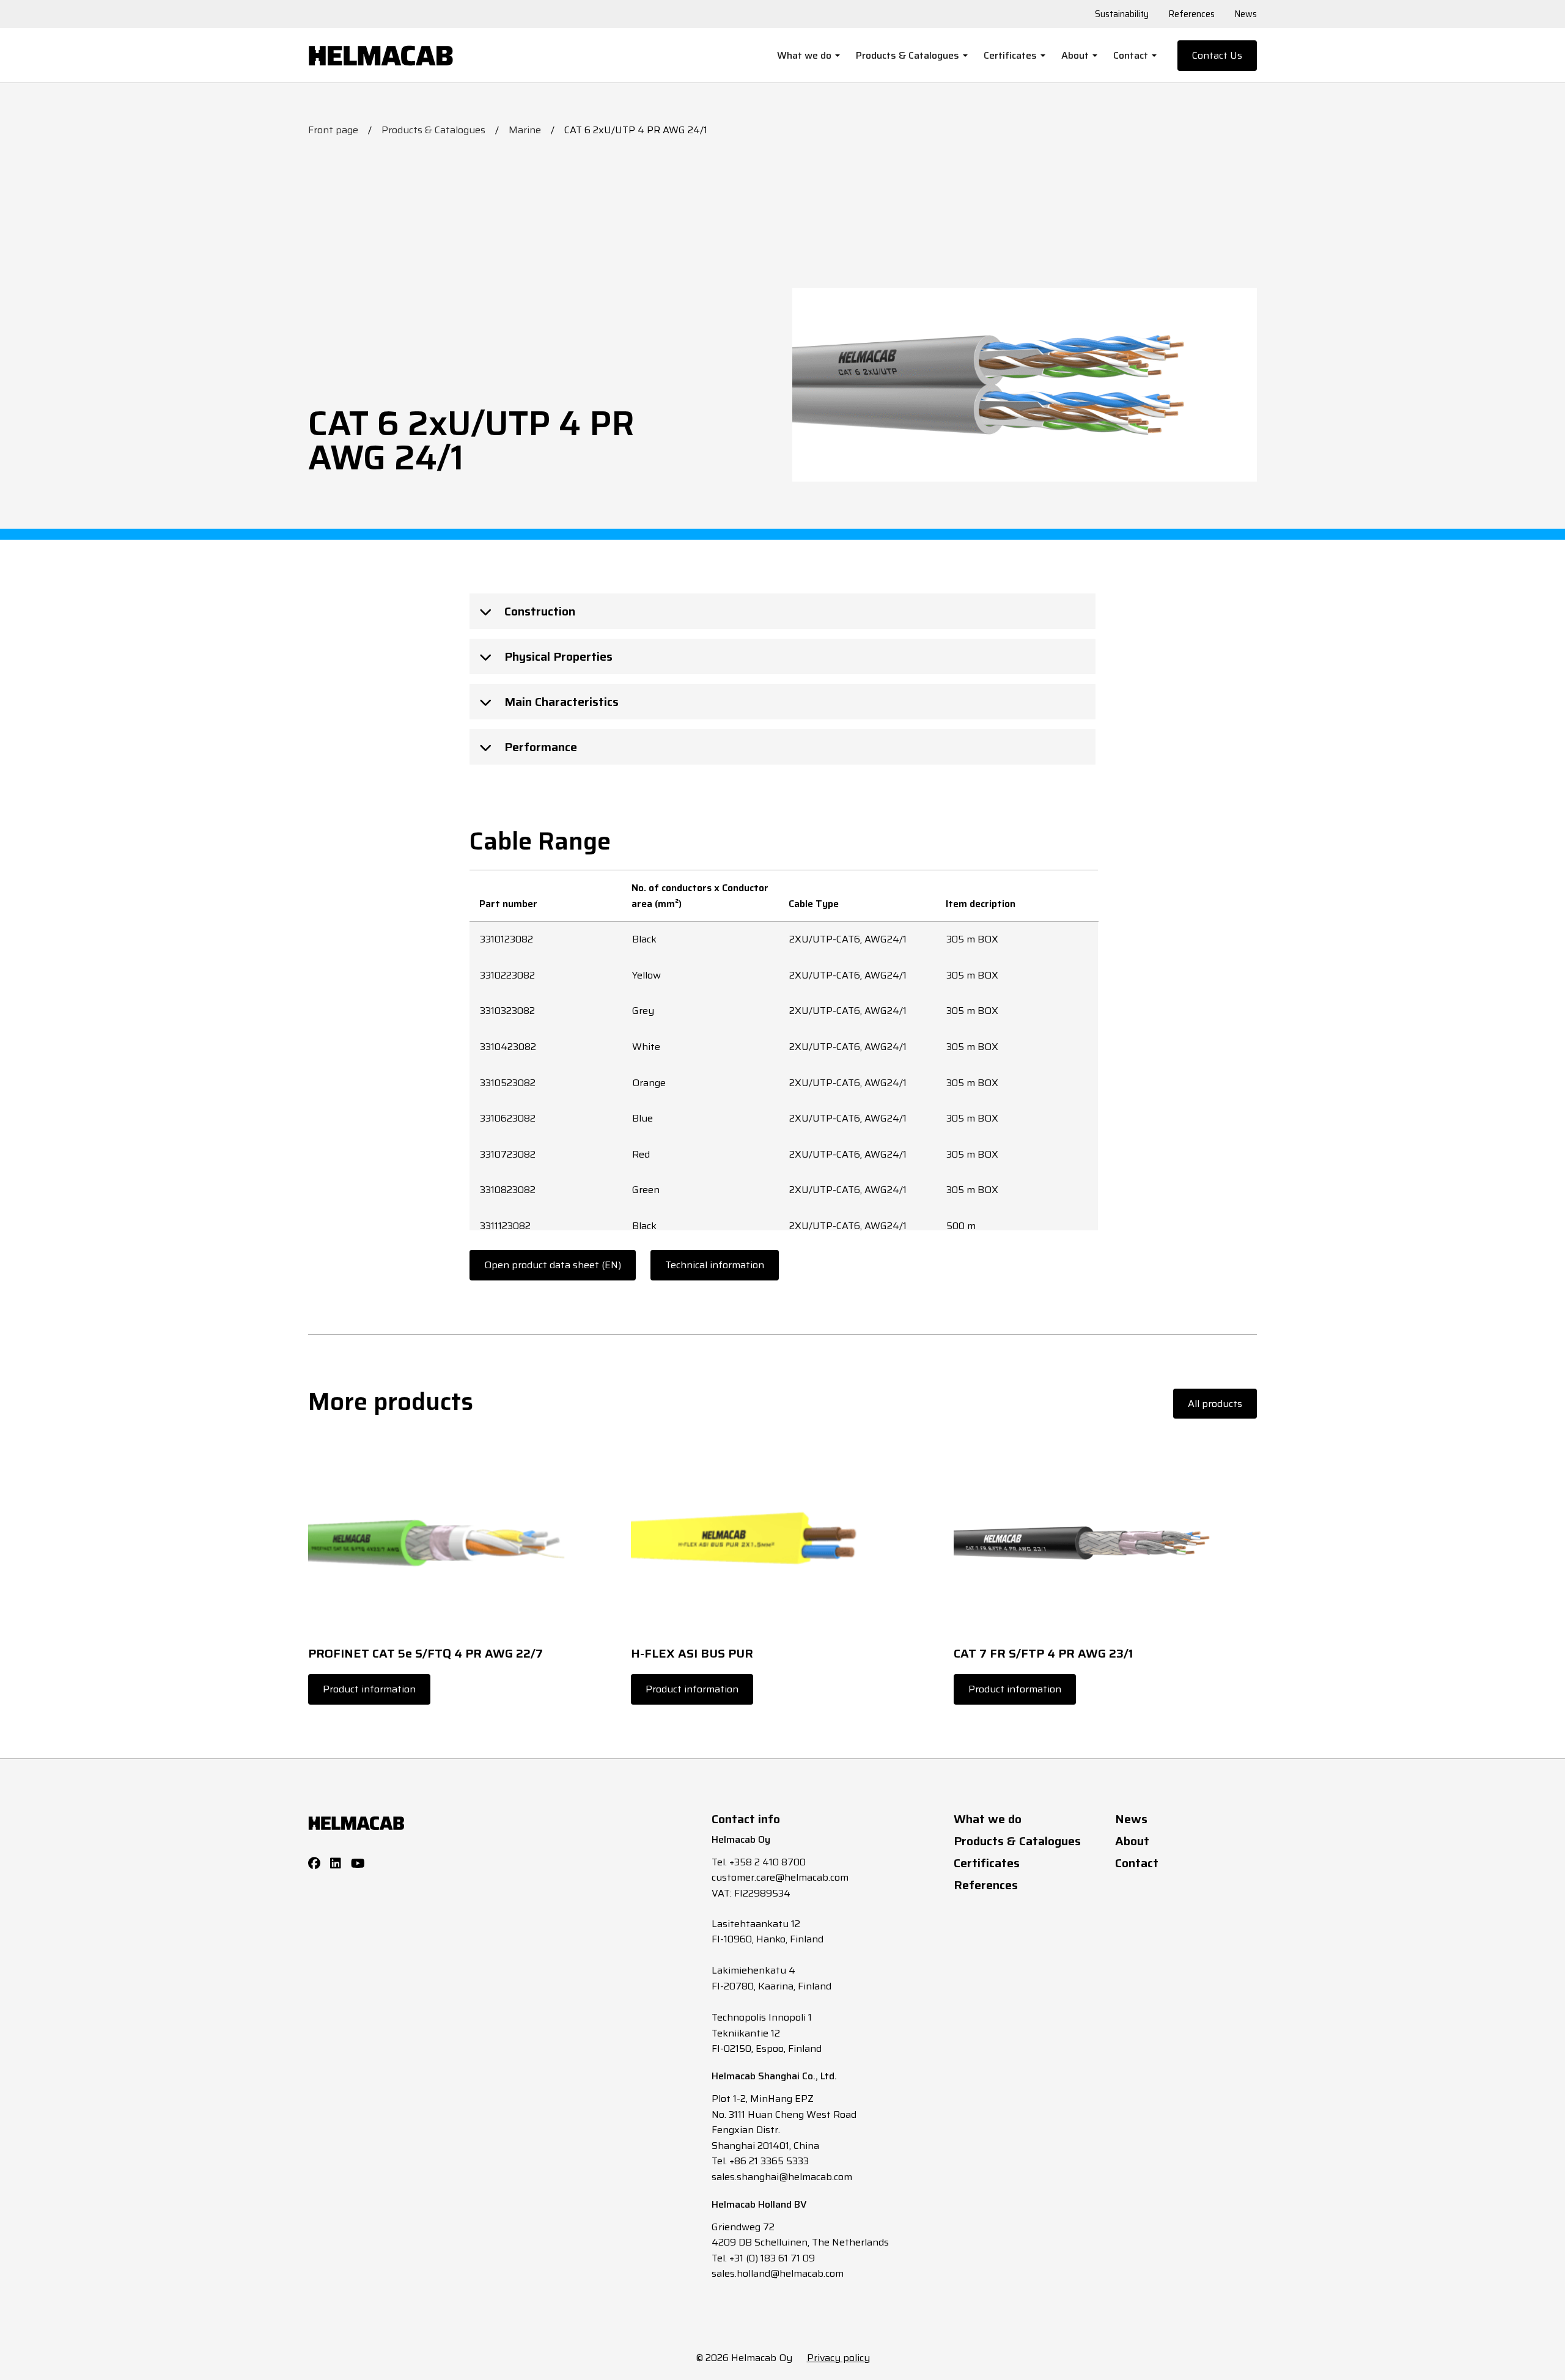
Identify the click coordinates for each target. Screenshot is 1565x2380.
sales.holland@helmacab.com (778, 2273)
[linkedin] (336, 1864)
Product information (369, 1689)
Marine (525, 130)
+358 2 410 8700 (768, 1862)
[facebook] (314, 1864)
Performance (539, 747)
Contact (1131, 55)
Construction (538, 611)
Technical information (715, 1265)
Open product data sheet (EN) (553, 1265)
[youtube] (358, 1864)
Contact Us (1217, 55)
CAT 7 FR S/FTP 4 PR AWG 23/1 (1043, 1653)
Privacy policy (838, 2358)
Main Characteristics (560, 702)
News (1246, 14)
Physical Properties (557, 656)
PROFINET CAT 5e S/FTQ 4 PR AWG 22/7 (425, 1653)
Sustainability (1122, 14)
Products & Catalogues (908, 55)
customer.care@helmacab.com (780, 1877)
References (1191, 14)
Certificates (1010, 55)
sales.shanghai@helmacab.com (782, 2177)
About (1075, 55)
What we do (804, 55)
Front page (333, 130)
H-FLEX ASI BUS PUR (692, 1653)
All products (1215, 1404)
